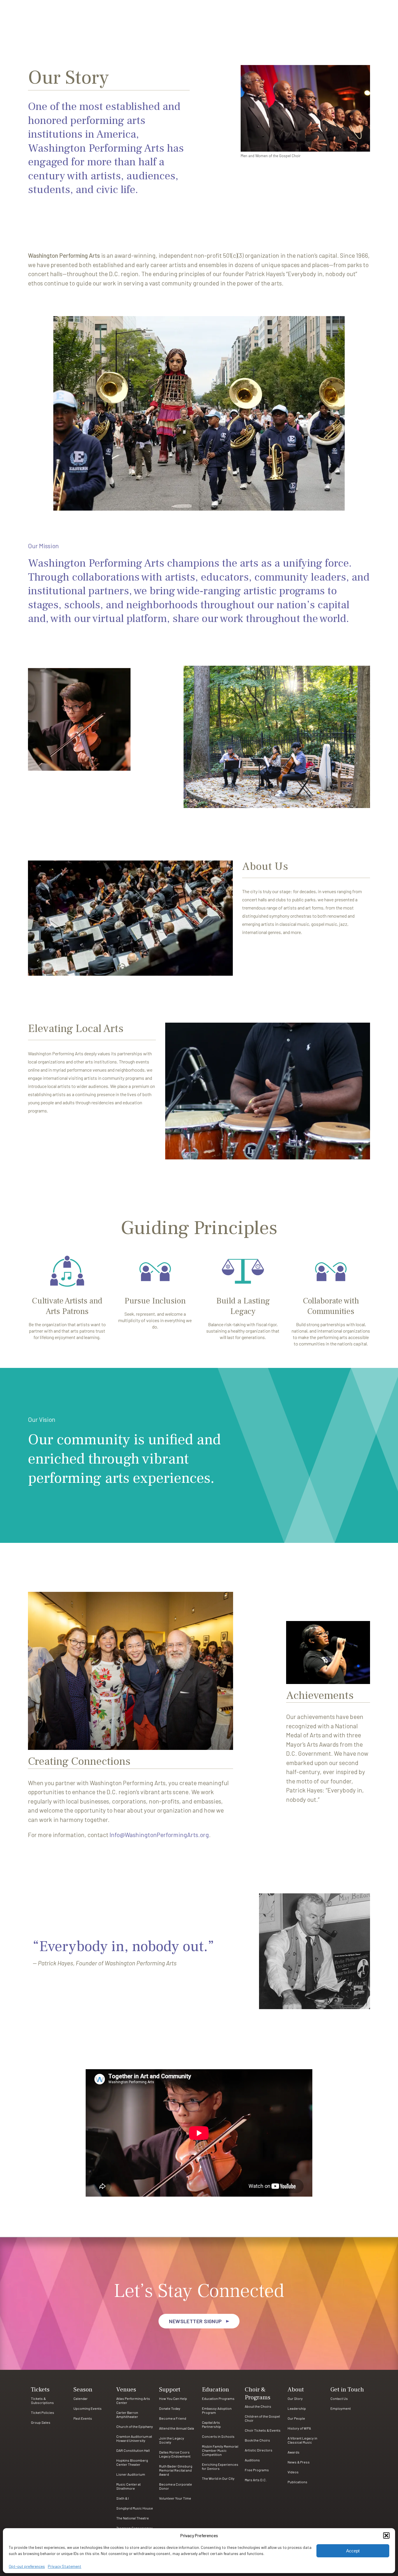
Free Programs (257, 2470)
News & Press (299, 2462)
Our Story (295, 2398)
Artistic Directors (259, 2450)
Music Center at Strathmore (128, 2486)
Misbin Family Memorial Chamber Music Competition (220, 2450)
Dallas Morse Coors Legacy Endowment (175, 2454)
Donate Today (170, 2408)
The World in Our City (218, 2478)
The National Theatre (133, 2518)
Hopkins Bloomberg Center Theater (132, 2462)
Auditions (252, 2460)
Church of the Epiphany (135, 2426)
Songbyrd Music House (135, 2508)
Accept (353, 2551)
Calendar (81, 2398)
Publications (297, 2482)
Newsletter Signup (196, 2321)
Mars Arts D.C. (256, 2480)
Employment (341, 2408)
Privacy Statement (65, 2566)
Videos (293, 2472)
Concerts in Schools (218, 2436)
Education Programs (218, 2398)
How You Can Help (173, 2398)
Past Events (83, 2418)
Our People (296, 2418)
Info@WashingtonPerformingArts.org (159, 1835)
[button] (386, 2535)
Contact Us (339, 2398)
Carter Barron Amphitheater (127, 2414)
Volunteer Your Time (175, 2498)
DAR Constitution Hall (133, 2450)
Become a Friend (173, 2418)
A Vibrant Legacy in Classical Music (302, 2440)
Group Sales (41, 2422)
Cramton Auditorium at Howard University (134, 2438)
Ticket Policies (43, 2412)
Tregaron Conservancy (134, 2528)
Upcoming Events (88, 2408)
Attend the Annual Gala (177, 2428)
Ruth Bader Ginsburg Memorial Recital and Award (176, 2470)
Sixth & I (123, 2498)
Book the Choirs (257, 2440)
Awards (294, 2452)
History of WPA (299, 2428)
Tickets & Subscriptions (42, 2400)
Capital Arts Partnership (211, 2424)
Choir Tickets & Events (263, 2430)
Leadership (297, 2408)
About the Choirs (258, 2406)
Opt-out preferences (27, 2566)
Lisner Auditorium (131, 2474)
